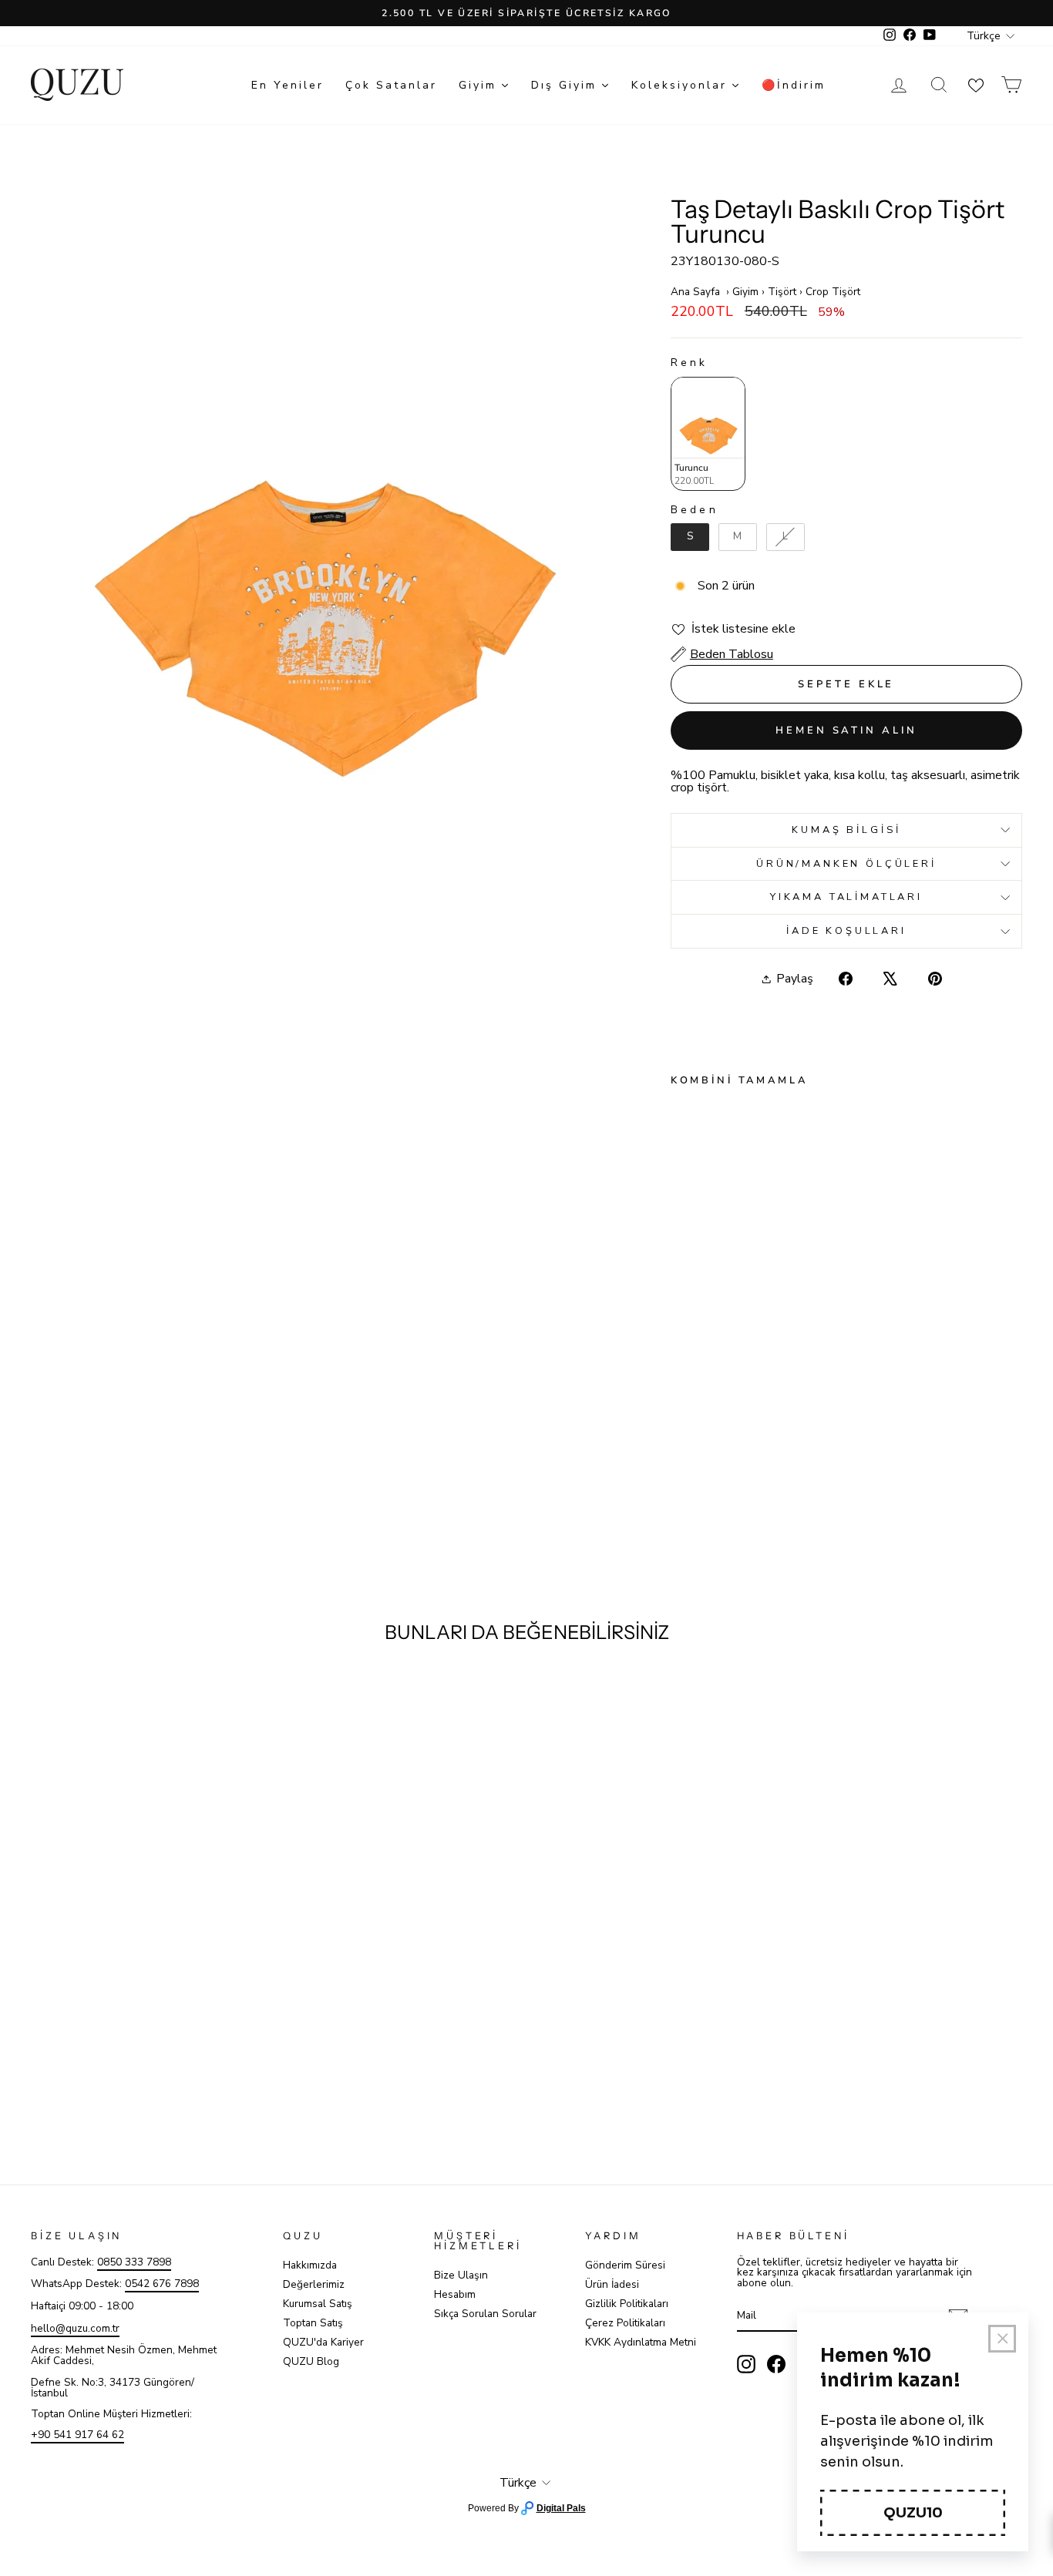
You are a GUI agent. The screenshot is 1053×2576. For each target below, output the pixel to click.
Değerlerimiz (314, 2284)
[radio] (708, 434)
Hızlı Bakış (152, 2032)
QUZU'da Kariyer (323, 2342)
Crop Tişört (833, 292)
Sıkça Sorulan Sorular (485, 2314)
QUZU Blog (311, 2361)
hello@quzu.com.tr (75, 2328)
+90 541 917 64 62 (77, 2435)
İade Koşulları (846, 931)
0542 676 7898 (162, 2284)
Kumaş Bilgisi (846, 830)
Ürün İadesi (612, 2284)
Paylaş (795, 979)
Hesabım (455, 2294)
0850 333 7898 (134, 2262)
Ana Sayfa (695, 292)
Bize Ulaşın (461, 2275)
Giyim (745, 292)
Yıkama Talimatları (846, 897)
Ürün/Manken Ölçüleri (846, 864)
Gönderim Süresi (625, 2265)
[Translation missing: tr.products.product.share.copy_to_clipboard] (850, 1010)
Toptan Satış (313, 2323)
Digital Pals (561, 2508)
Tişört (782, 292)
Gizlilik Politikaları (627, 2304)
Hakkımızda (310, 2265)
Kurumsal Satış (318, 2304)
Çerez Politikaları (625, 2323)
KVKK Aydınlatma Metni (641, 2342)
